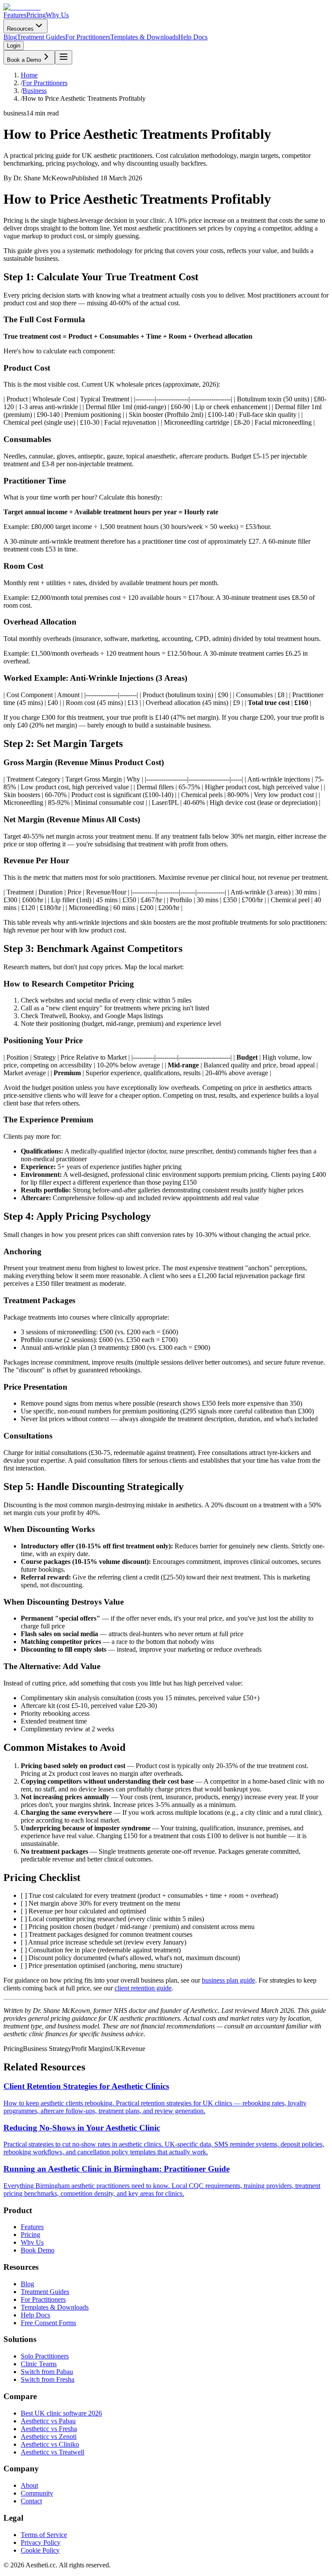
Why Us (57, 15)
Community (37, 2493)
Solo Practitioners (45, 2356)
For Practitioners (45, 83)
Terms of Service (44, 2535)
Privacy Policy (41, 2542)
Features (15, 15)
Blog (27, 2284)
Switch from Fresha (48, 2379)
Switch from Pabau (47, 2372)
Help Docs (35, 2315)
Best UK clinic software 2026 (61, 2413)
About (29, 2485)
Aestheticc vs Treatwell (53, 2452)
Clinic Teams (39, 2364)
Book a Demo (24, 60)
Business (35, 91)
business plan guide (228, 1980)
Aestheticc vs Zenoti (49, 2437)
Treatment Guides (45, 2292)
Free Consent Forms (48, 2323)
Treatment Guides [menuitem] (41, 37)
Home (29, 75)
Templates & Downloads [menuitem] (144, 37)
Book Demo (38, 2250)
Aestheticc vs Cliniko (50, 2444)
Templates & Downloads (55, 2307)
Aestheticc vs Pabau (48, 2421)
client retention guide (143, 1988)
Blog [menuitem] (10, 37)
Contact (31, 2501)
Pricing (36, 15)
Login (14, 46)
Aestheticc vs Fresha (49, 2429)
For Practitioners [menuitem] (88, 37)
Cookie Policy (40, 2550)
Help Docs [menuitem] (193, 37)
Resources (20, 29)
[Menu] (64, 57)
